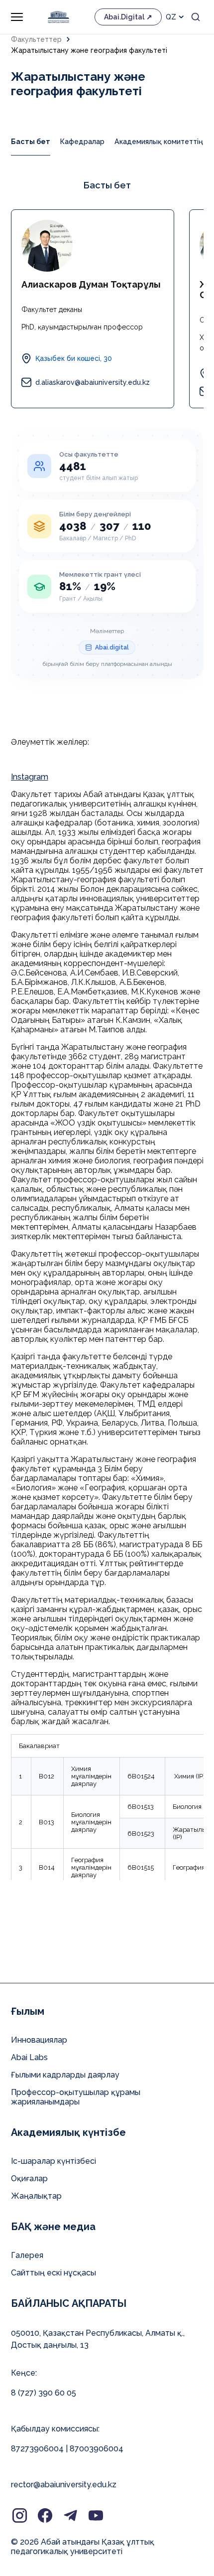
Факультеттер (36, 39)
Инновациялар (39, 2040)
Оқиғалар (29, 2178)
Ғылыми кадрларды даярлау (65, 2075)
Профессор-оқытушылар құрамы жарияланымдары (76, 2097)
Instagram (30, 777)
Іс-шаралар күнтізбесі (53, 2161)
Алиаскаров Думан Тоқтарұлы (91, 284)
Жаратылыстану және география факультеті (89, 50)
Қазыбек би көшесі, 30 (74, 358)
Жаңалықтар (36, 2196)
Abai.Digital (124, 17)
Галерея (27, 2255)
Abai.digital (112, 647)
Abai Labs (29, 2057)
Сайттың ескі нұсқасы (53, 2273)
